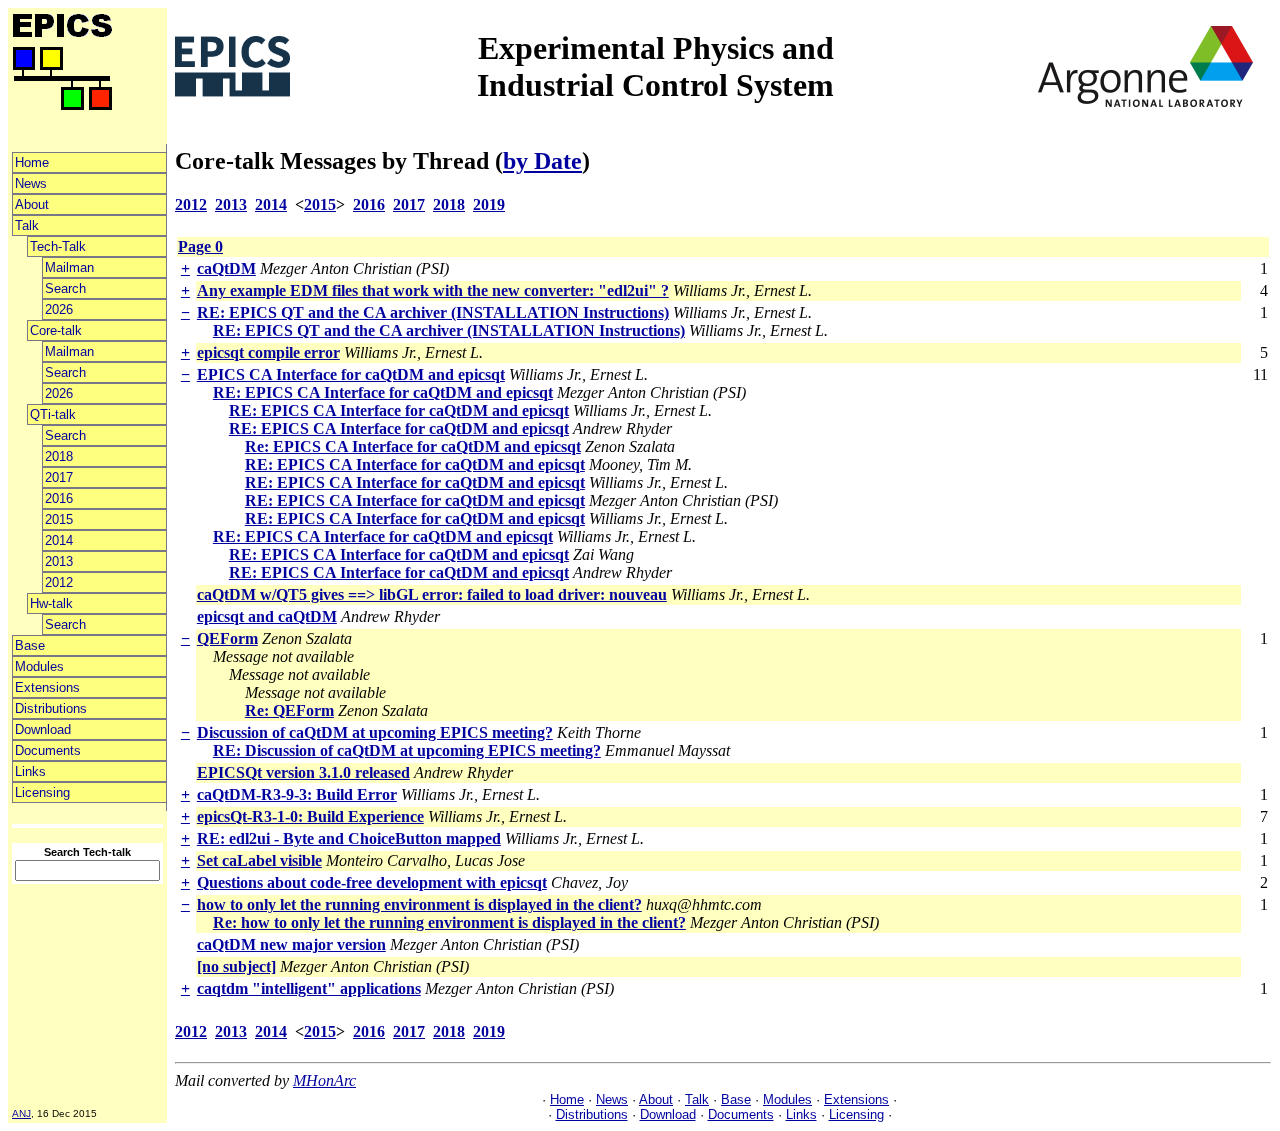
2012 (59, 582)
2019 (489, 204)
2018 (59, 456)
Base (30, 645)
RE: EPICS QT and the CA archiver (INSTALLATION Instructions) (433, 312)
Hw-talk (51, 603)
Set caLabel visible (259, 860)
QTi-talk (53, 414)
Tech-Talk (58, 246)
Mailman (69, 267)
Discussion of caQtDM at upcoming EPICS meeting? (375, 732)
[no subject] (236, 966)
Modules (39, 666)
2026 (59, 309)
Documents (48, 750)
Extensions (47, 687)
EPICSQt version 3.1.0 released (303, 772)
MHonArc (324, 1080)
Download (43, 729)
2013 (59, 561)
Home (32, 162)
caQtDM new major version (291, 944)
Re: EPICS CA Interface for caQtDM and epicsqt (413, 446)
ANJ (21, 1113)
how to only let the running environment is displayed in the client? (419, 904)
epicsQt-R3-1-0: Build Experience (310, 816)
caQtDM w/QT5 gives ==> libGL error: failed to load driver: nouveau (432, 594)
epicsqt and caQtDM (267, 616)
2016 (59, 498)
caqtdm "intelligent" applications (309, 988)
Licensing (42, 792)
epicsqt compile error (268, 352)
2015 (59, 519)
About (32, 204)
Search (65, 288)
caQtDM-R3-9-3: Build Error (297, 794)
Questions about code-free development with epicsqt (372, 882)
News (31, 183)
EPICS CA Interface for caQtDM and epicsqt (351, 374)
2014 (59, 540)
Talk (27, 225)
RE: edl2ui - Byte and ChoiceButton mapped (349, 838)
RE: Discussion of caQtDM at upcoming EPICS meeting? (407, 750)
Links (30, 771)
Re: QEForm (289, 710)
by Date (542, 161)
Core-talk (56, 330)
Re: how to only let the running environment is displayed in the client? (449, 922)
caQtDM (226, 268)
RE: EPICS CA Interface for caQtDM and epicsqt (383, 392)
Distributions (51, 708)
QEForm (227, 638)
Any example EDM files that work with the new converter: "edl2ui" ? (433, 290)
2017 (59, 477)
